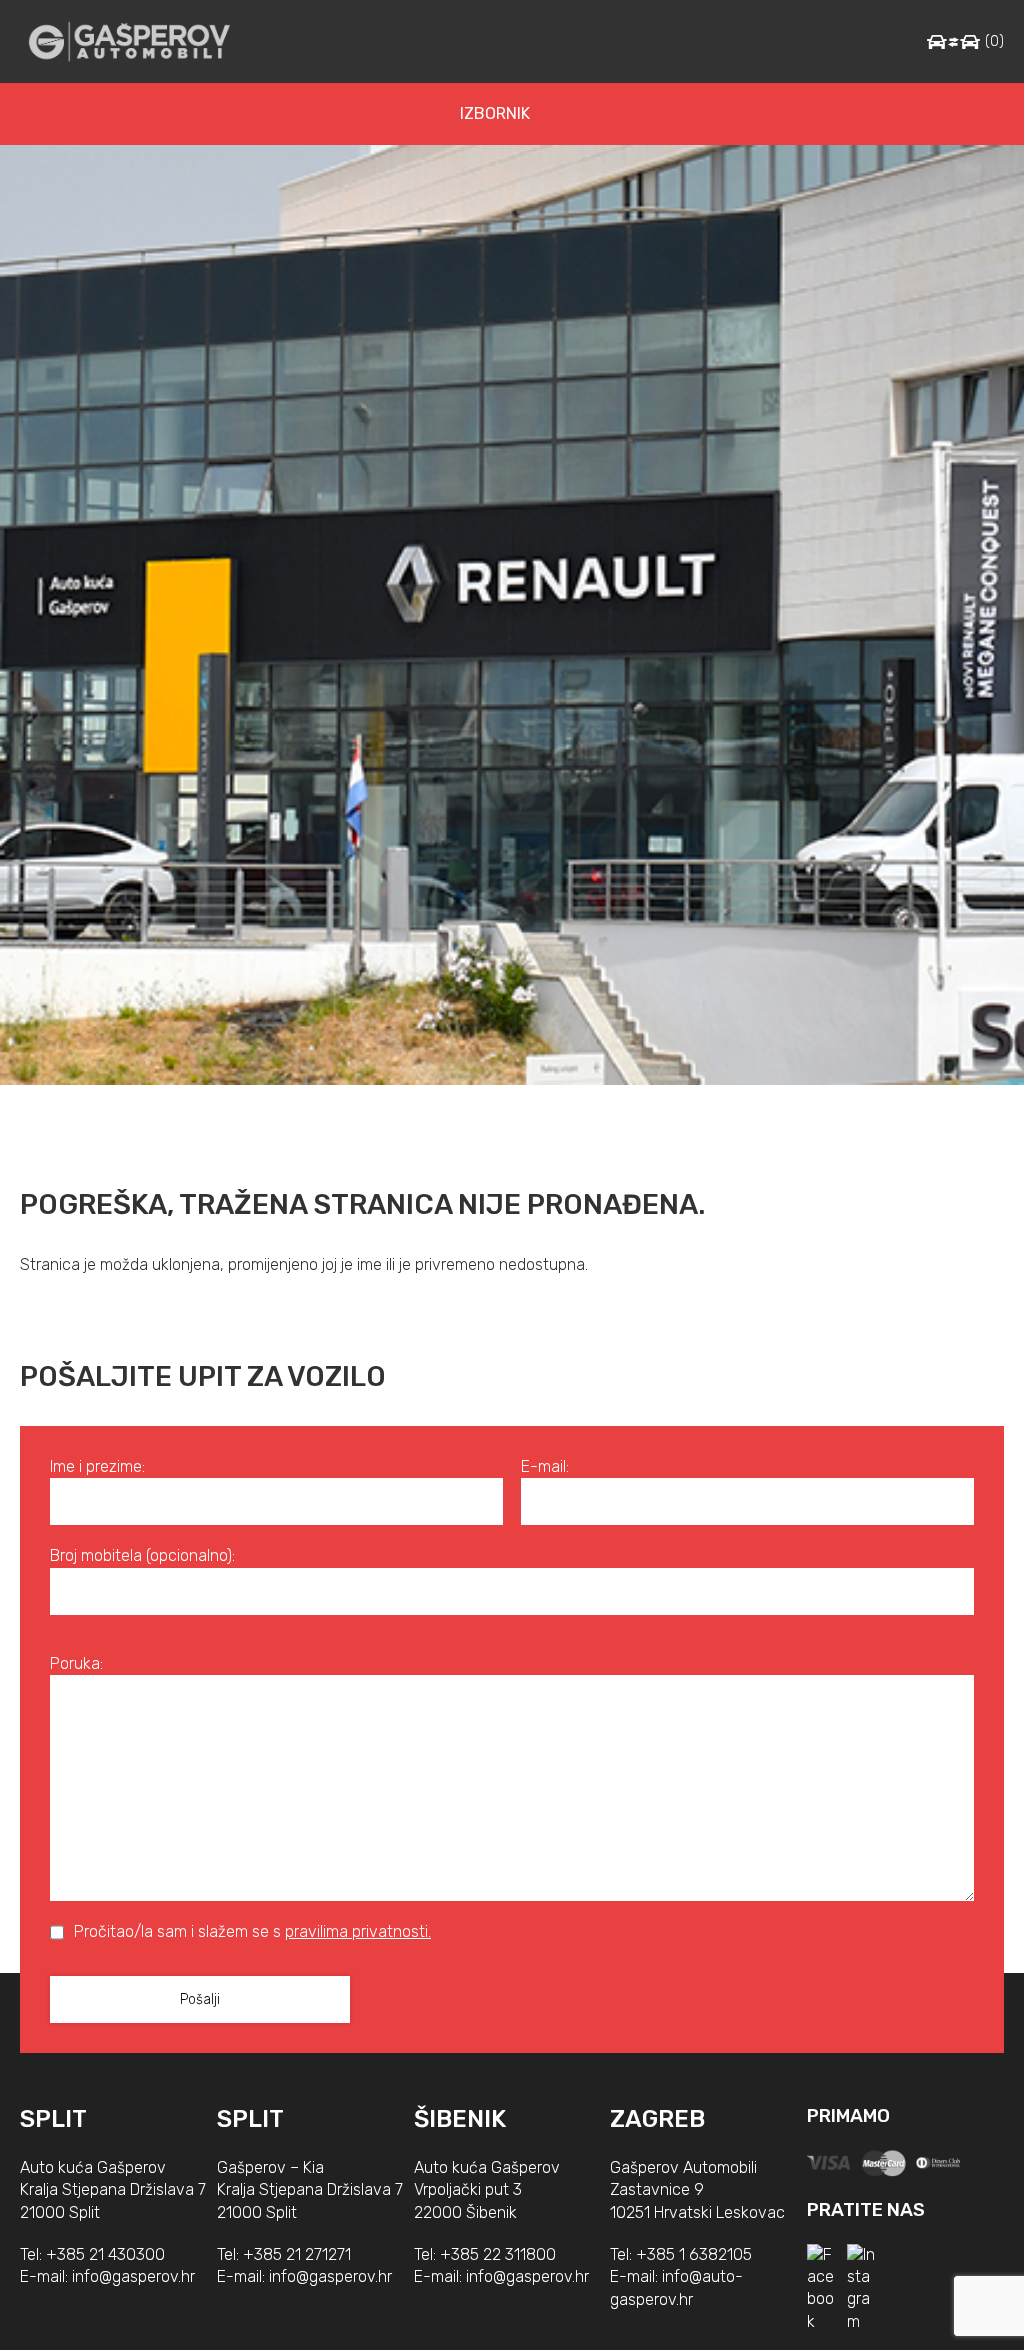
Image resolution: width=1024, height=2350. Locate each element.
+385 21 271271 (297, 2254)
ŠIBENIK (460, 2119)
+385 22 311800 (498, 2254)
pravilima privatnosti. (358, 1931)
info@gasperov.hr (133, 2276)
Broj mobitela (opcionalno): (142, 1555)
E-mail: (545, 1466)
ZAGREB (657, 2119)
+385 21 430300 (105, 2254)
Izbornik (495, 113)
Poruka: (76, 1663)
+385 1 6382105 (694, 2254)
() (994, 41)
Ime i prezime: (97, 1466)
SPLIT (53, 2119)
